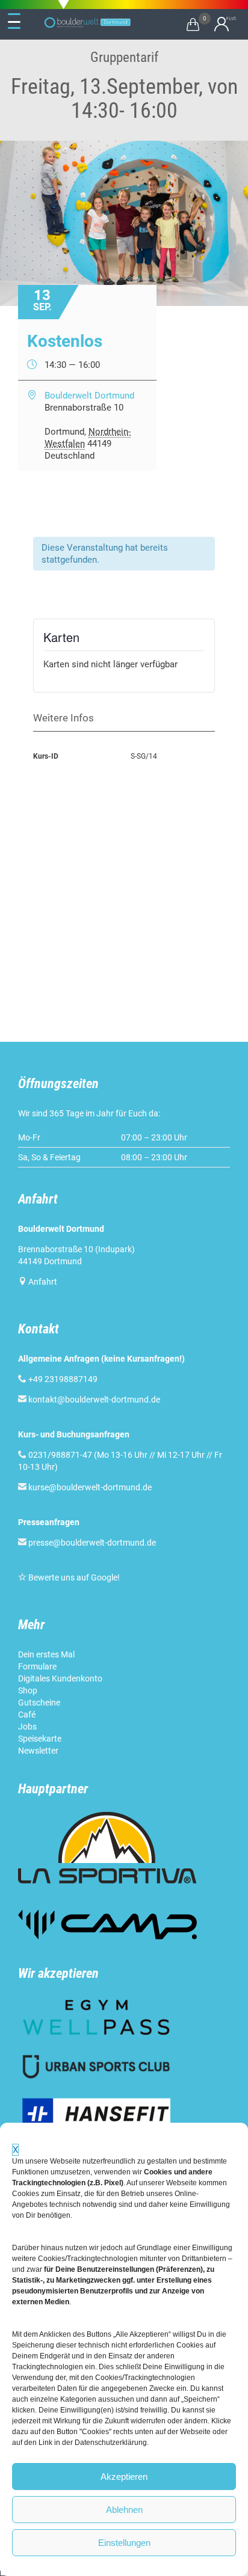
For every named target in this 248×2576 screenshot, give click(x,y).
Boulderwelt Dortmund (89, 396)
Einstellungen (124, 2543)
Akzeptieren (124, 2477)
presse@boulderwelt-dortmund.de (87, 1543)
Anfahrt (43, 1282)
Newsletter (38, 1751)
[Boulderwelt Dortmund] (87, 23)
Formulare (37, 1666)
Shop (28, 1690)
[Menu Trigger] (14, 22)
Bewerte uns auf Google (73, 1577)
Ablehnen (124, 2510)
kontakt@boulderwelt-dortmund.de (94, 1400)
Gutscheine (39, 1703)
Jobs (27, 1727)
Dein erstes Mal (46, 1654)
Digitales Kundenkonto (60, 1678)
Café (27, 1715)
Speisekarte (40, 1739)
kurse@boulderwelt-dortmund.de (85, 1487)
